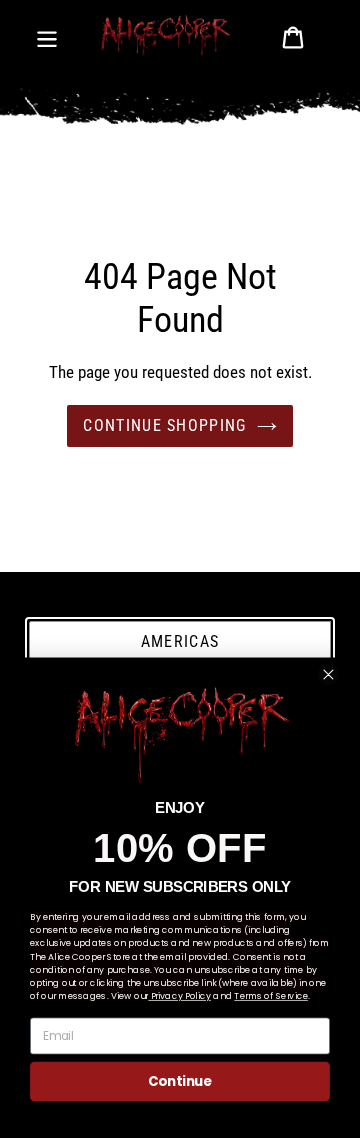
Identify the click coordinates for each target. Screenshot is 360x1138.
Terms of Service (270, 996)
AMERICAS (180, 641)
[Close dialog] (328, 674)
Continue (180, 1081)
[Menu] (47, 35)
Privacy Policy (179, 996)
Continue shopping (164, 425)
